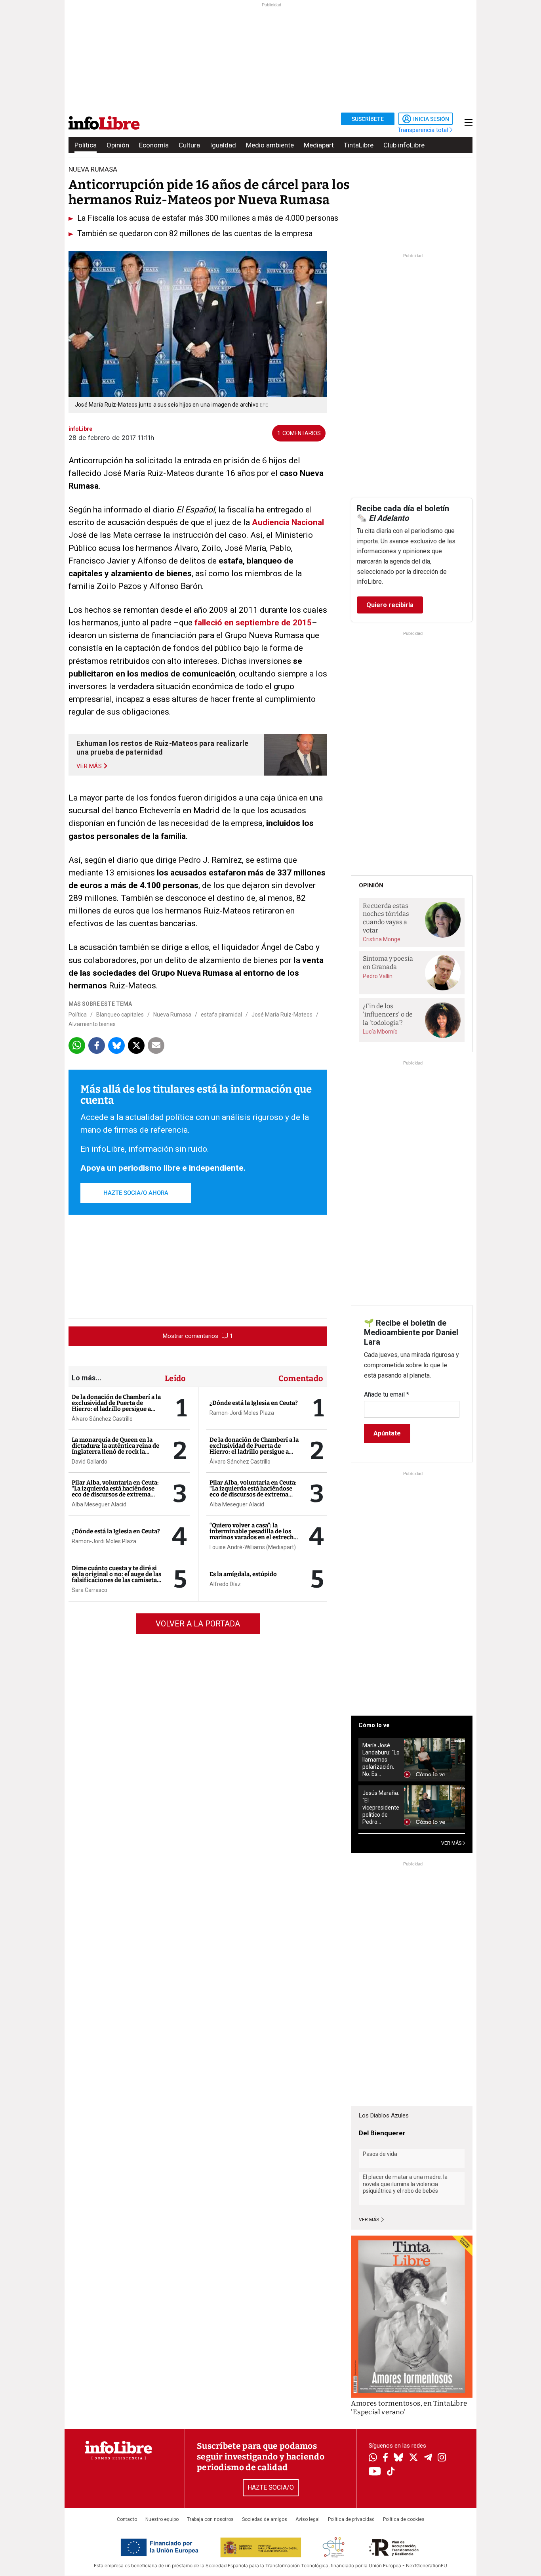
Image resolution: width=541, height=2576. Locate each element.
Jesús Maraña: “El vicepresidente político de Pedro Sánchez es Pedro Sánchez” (381, 1807)
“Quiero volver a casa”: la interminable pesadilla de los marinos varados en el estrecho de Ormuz (253, 1534)
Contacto (127, 2519)
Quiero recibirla (390, 605)
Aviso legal (308, 2519)
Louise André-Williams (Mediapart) (253, 1547)
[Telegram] (428, 2458)
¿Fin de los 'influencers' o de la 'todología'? (388, 1014)
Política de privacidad (351, 2519)
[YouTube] (375, 2472)
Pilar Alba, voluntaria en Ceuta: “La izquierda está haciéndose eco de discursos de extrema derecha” (115, 1492)
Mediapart (319, 145)
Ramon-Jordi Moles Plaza (104, 1541)
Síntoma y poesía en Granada (388, 963)
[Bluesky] (398, 2458)
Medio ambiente (270, 145)
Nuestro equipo (162, 2519)
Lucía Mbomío (380, 1032)
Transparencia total (424, 130)
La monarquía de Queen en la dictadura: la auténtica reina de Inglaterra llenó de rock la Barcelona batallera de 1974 (115, 1449)
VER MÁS (452, 1843)
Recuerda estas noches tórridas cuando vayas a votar (386, 918)
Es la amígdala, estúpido (243, 1574)
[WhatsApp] (373, 2458)
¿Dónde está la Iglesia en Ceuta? (116, 1531)
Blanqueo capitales (120, 1015)
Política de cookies (404, 2519)
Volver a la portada (198, 1624)
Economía (154, 145)
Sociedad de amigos (265, 2519)
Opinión (118, 145)
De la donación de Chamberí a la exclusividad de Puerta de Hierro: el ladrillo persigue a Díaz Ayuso (116, 1406)
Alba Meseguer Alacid (99, 1504)
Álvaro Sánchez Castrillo (102, 1419)
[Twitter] (413, 2458)
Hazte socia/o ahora (136, 1193)
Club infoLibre (404, 145)
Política (86, 145)
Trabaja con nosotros (210, 2519)
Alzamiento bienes (92, 1024)
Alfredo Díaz (225, 1584)
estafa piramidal (221, 1015)
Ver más (370, 2220)
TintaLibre (359, 145)
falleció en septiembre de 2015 (253, 623)
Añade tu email (387, 1394)
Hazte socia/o (271, 2487)
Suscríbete (368, 119)
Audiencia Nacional (288, 522)
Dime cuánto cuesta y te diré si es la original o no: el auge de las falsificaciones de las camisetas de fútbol (116, 1577)
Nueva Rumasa (172, 1015)
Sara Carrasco (90, 1590)
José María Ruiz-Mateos (282, 1015)
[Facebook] (385, 2458)
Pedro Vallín (378, 976)
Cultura (189, 145)
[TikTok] (391, 2472)
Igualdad (223, 145)
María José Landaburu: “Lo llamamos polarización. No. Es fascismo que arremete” (381, 1760)
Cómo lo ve (374, 1725)
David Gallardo (90, 1462)
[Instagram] (442, 2458)
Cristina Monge (382, 939)
